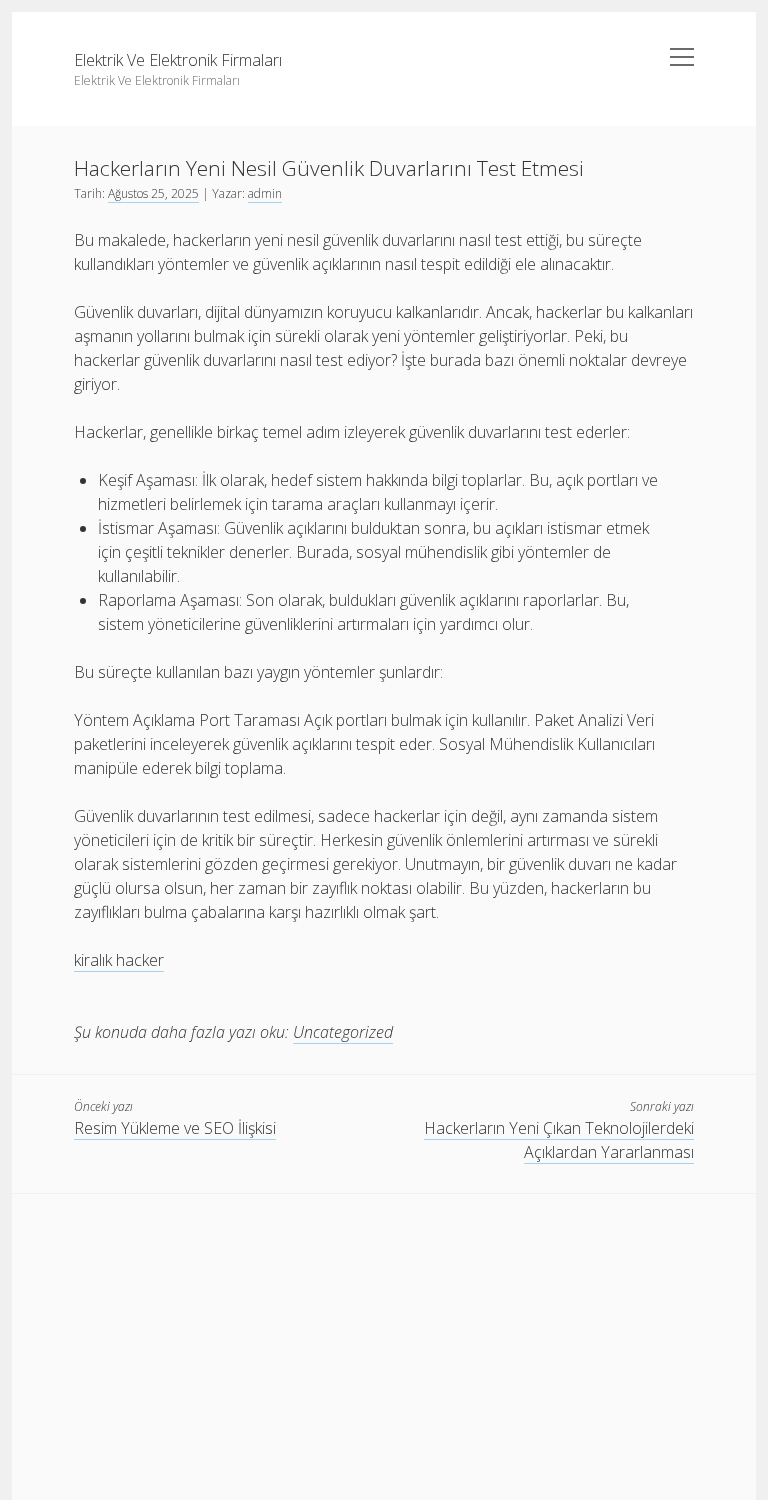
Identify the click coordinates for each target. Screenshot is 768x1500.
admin (265, 193)
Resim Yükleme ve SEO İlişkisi (175, 1128)
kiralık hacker (119, 960)
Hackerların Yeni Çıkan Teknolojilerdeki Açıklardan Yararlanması (559, 1140)
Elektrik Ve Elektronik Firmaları (178, 60)
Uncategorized (343, 1032)
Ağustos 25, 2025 (153, 193)
